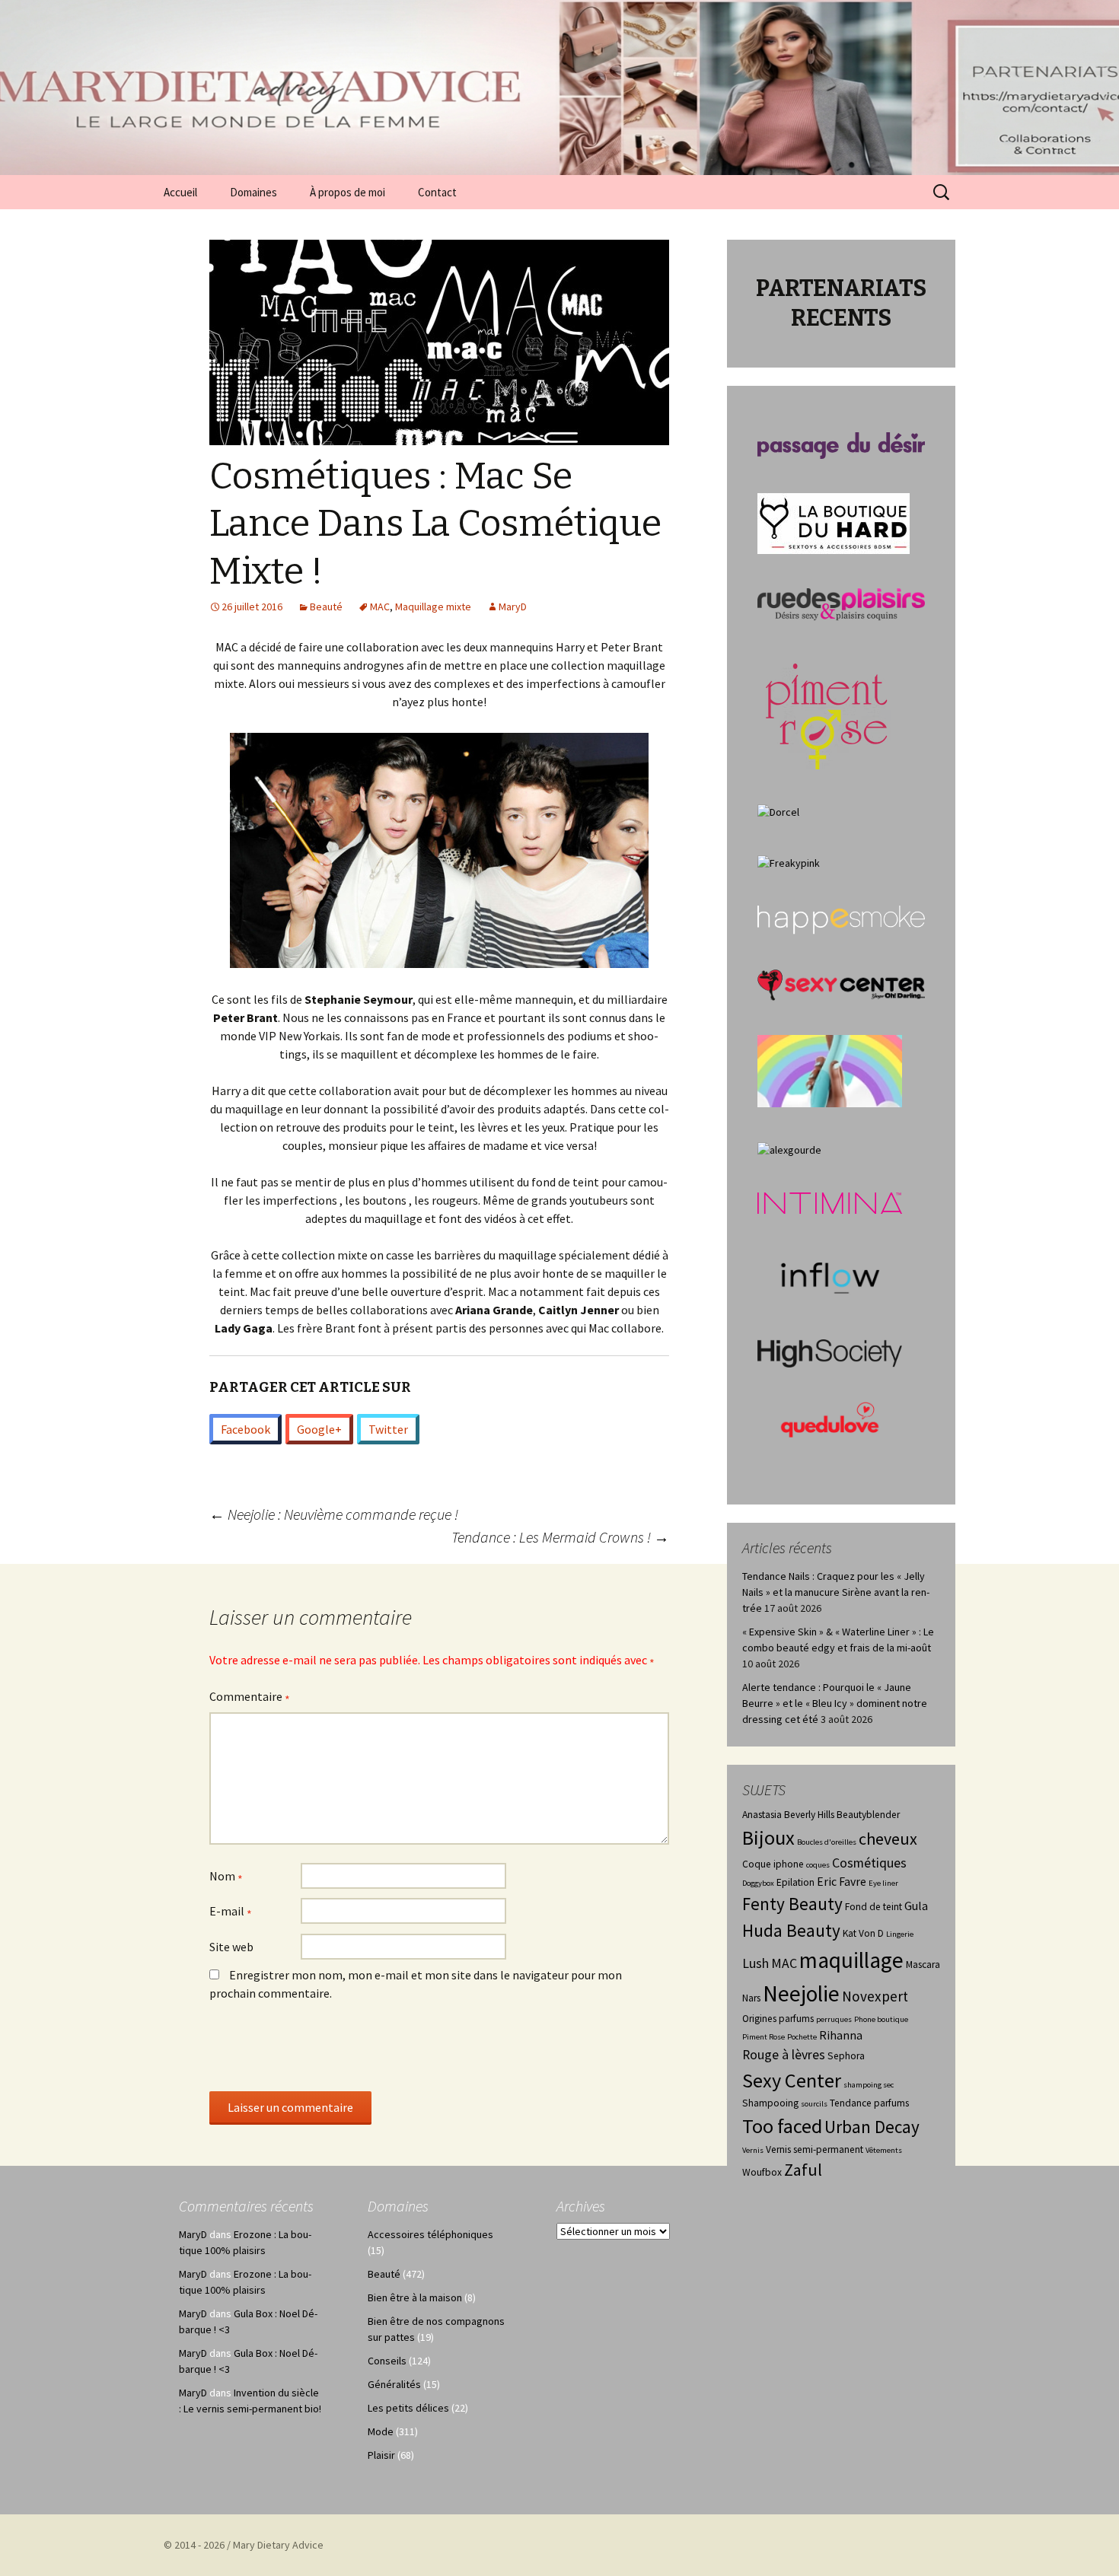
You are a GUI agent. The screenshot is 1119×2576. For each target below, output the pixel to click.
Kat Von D (863, 1933)
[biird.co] (830, 1070)
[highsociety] (830, 1352)
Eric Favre (842, 1882)
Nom (226, 1877)
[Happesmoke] (841, 919)
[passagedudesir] (841, 444)
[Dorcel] (778, 811)
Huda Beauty (791, 1930)
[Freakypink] (789, 862)
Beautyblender (868, 1815)
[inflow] (830, 1275)
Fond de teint (874, 1907)
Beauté (326, 607)
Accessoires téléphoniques (430, 2234)
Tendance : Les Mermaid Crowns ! (560, 1537)
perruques (834, 2019)
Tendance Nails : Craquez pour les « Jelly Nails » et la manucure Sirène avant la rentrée (836, 1592)
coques (818, 1865)
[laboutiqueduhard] (834, 522)
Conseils (387, 2361)
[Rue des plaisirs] (841, 603)
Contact (437, 192)
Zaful (803, 2170)
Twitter (388, 1429)
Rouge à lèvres (784, 2055)
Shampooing (770, 2103)
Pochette (802, 2037)
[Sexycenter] (841, 984)
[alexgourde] (789, 1149)
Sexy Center (792, 2080)
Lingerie (900, 1934)
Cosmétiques (869, 1863)
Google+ (319, 1429)
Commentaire (250, 1698)
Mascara (923, 1965)
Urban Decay (872, 2127)
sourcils (814, 2104)
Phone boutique (881, 2019)
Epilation (795, 1882)
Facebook (245, 1429)
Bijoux (768, 1837)
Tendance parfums (869, 2103)
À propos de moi (347, 192)
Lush (756, 1963)
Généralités (394, 2384)
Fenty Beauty (792, 1904)
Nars (751, 1998)
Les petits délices (408, 2408)
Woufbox (762, 2172)
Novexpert (875, 1996)
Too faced (782, 2126)
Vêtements (884, 2150)
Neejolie (801, 1993)
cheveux (888, 1839)
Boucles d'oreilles (827, 1842)
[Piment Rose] (827, 712)
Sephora (846, 2056)
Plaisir (381, 2455)
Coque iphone (773, 1864)
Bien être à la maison (415, 2297)
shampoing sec (869, 2085)
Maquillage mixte (433, 607)
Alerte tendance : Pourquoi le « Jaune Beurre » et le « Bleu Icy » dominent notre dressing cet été (835, 1703)
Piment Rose (764, 2037)
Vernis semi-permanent (815, 2149)
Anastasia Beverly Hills (788, 1815)
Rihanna (841, 2035)
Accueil (180, 192)
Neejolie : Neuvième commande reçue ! (334, 1514)
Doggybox (758, 1883)
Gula (916, 1906)
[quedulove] (830, 1419)
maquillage (851, 1960)
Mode (381, 2431)
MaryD (513, 607)
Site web (231, 1947)
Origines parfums (778, 2019)
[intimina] (830, 1202)
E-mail (231, 1912)
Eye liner (883, 1883)
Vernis (753, 2150)
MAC (380, 607)
